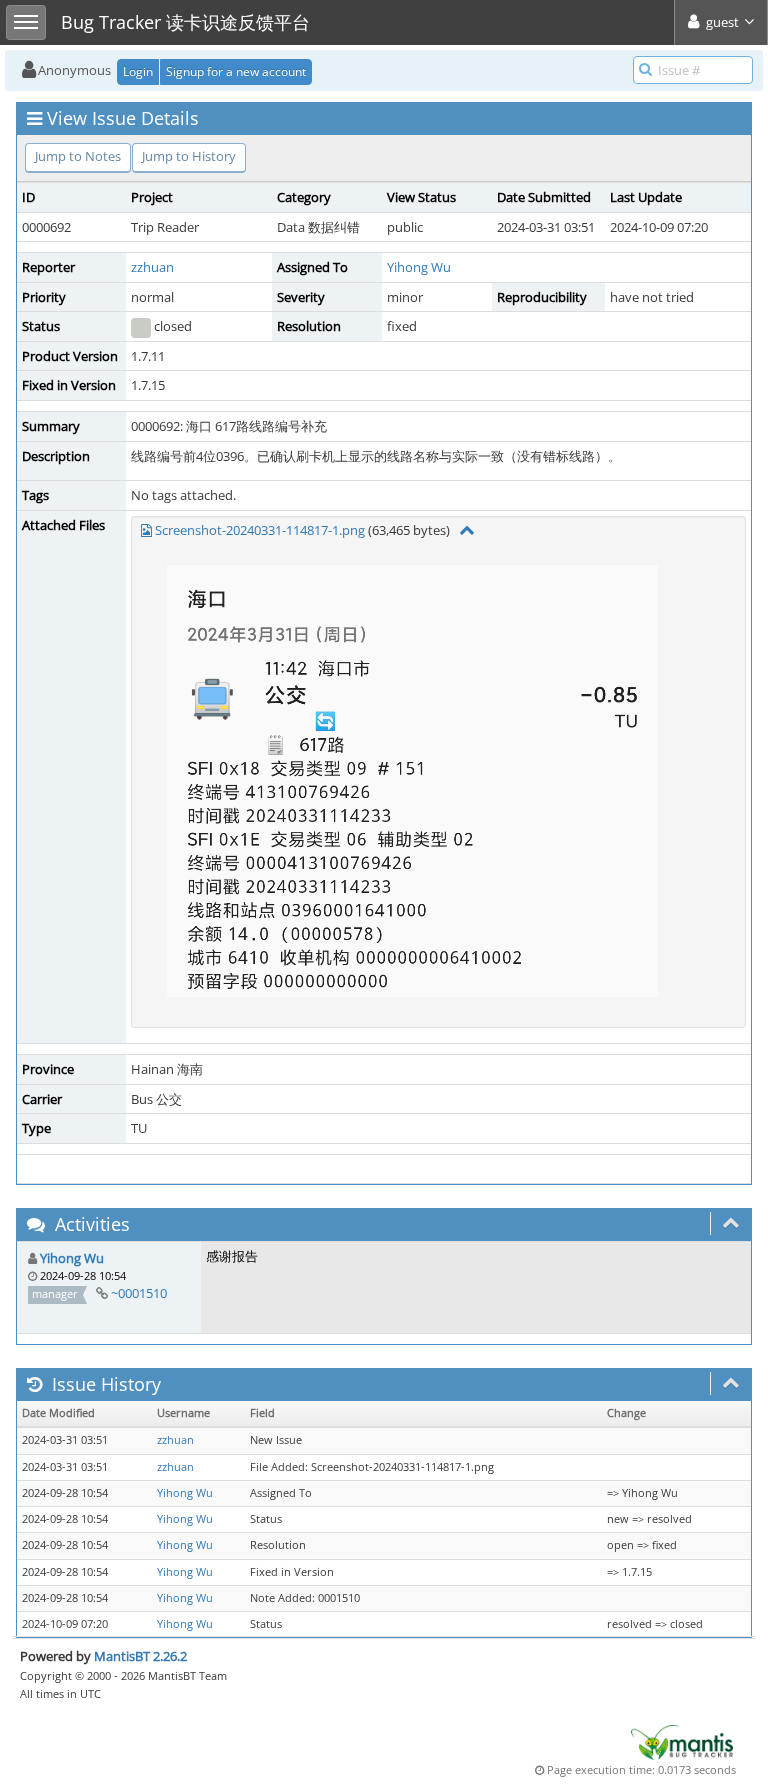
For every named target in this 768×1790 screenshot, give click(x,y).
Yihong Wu (419, 267)
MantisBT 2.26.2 (140, 1656)
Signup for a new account (236, 71)
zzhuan (152, 267)
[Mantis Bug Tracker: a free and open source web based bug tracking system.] (682, 1741)
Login (138, 71)
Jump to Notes (78, 156)
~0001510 (139, 1293)
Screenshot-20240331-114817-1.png (260, 530)
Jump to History (189, 156)
